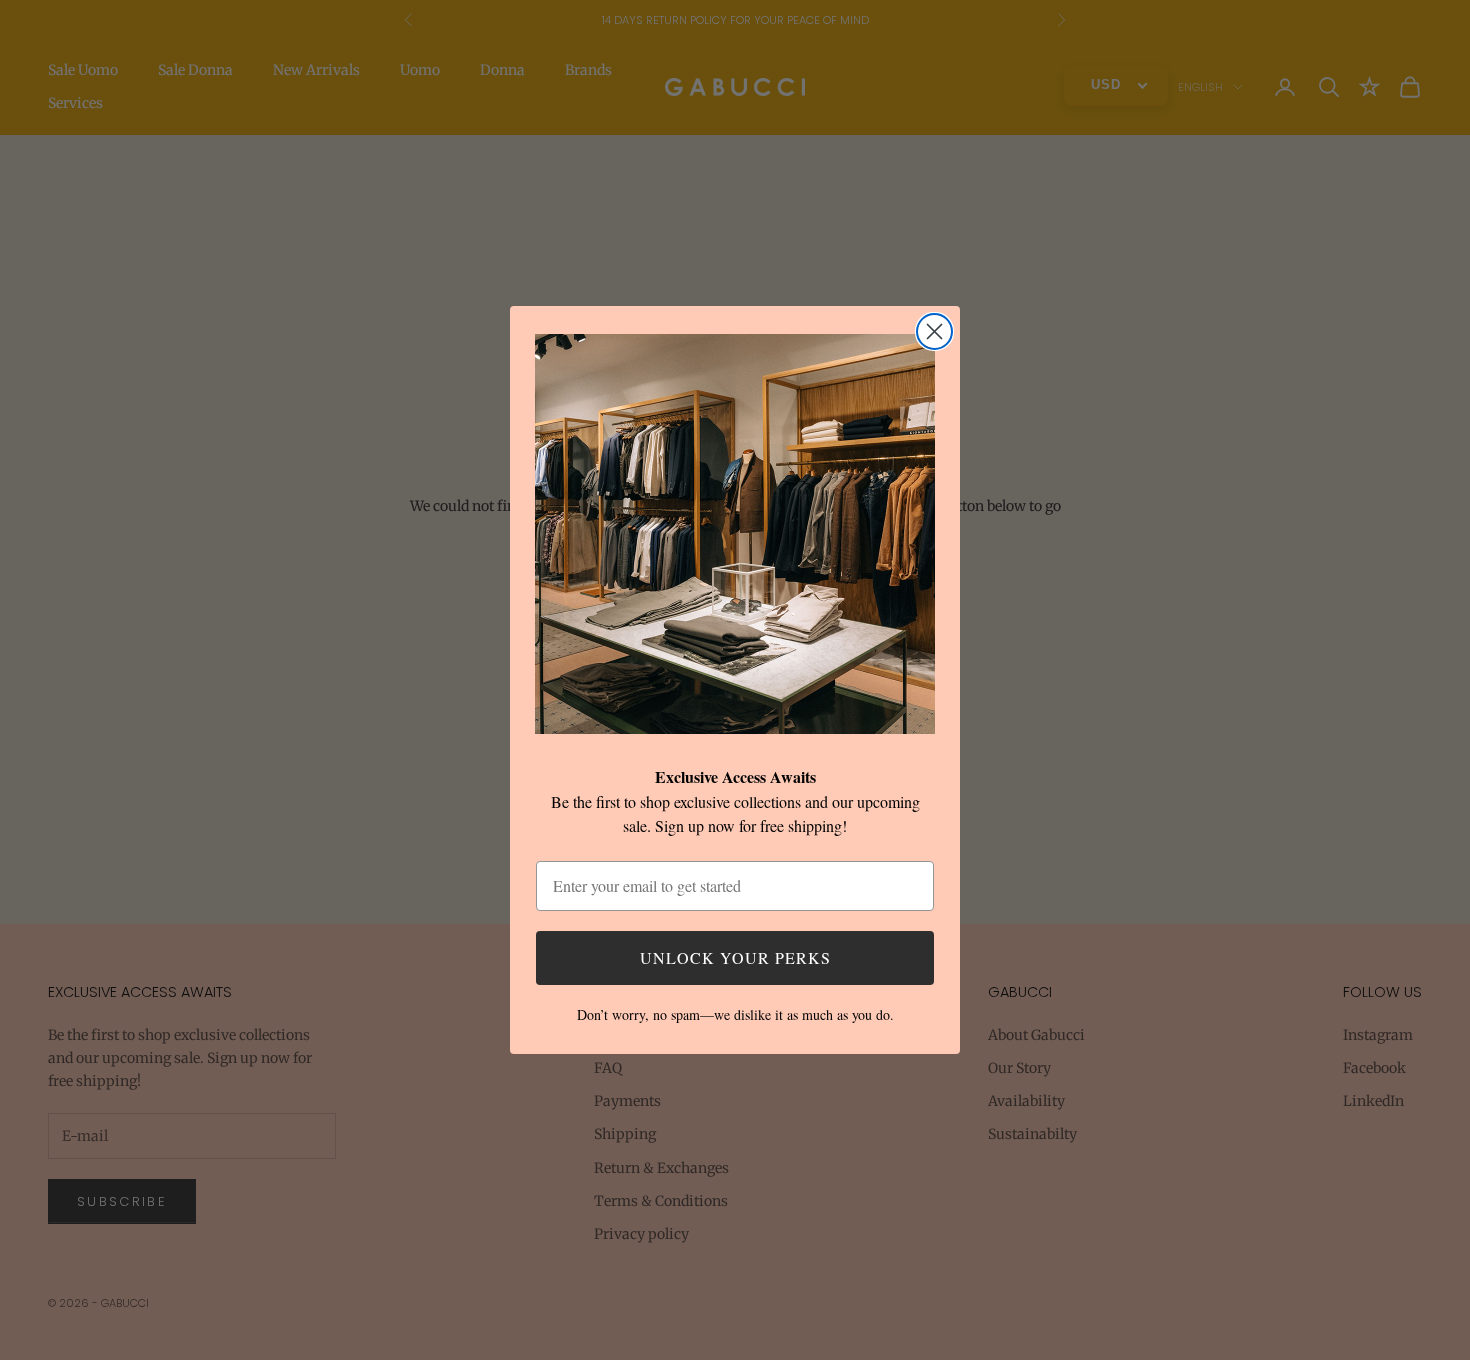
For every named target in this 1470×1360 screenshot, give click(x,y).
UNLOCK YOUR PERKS (735, 957)
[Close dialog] (934, 331)
